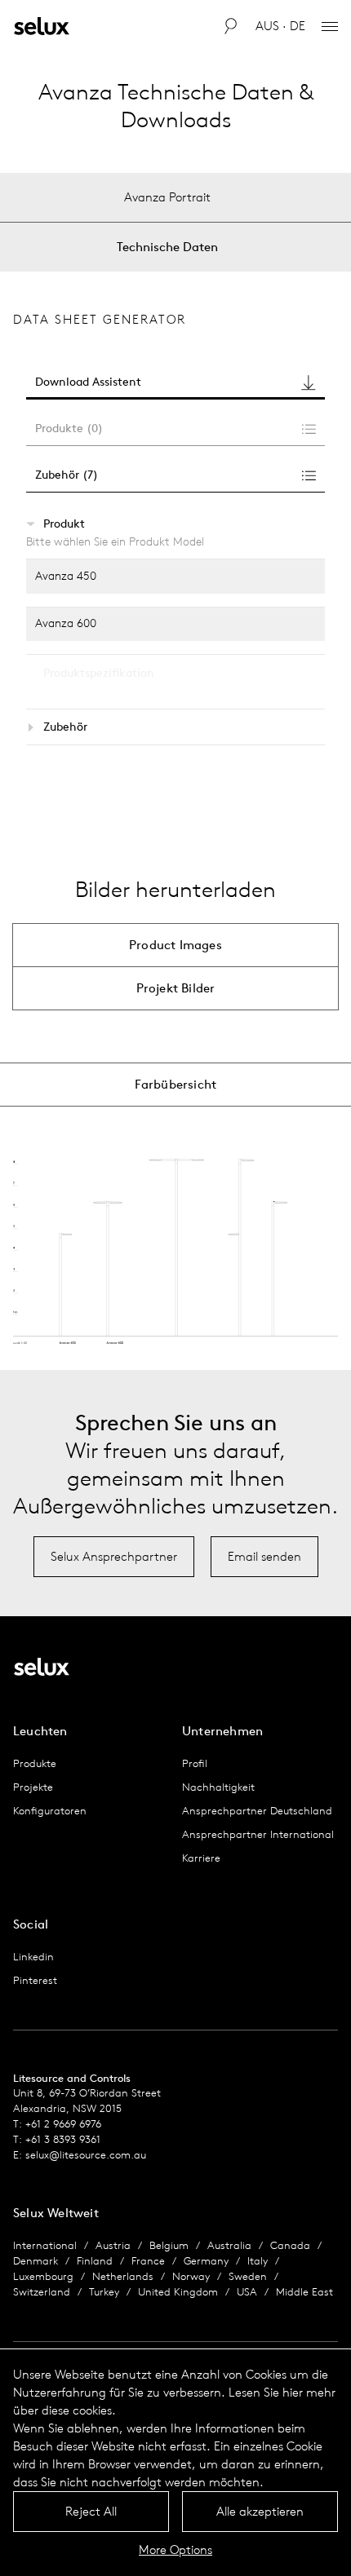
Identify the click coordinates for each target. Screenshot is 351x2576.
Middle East (304, 2292)
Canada (290, 2245)
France (148, 2261)
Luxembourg (43, 2276)
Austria (113, 2245)
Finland (95, 2261)
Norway (191, 2276)
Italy (258, 2261)
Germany (206, 2261)
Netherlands (123, 2276)
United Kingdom (178, 2292)
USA (247, 2292)
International (45, 2245)
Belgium (169, 2245)
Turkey (104, 2292)
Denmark (36, 2261)
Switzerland (42, 2292)
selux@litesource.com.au (86, 2155)
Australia (229, 2245)
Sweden (248, 2276)
